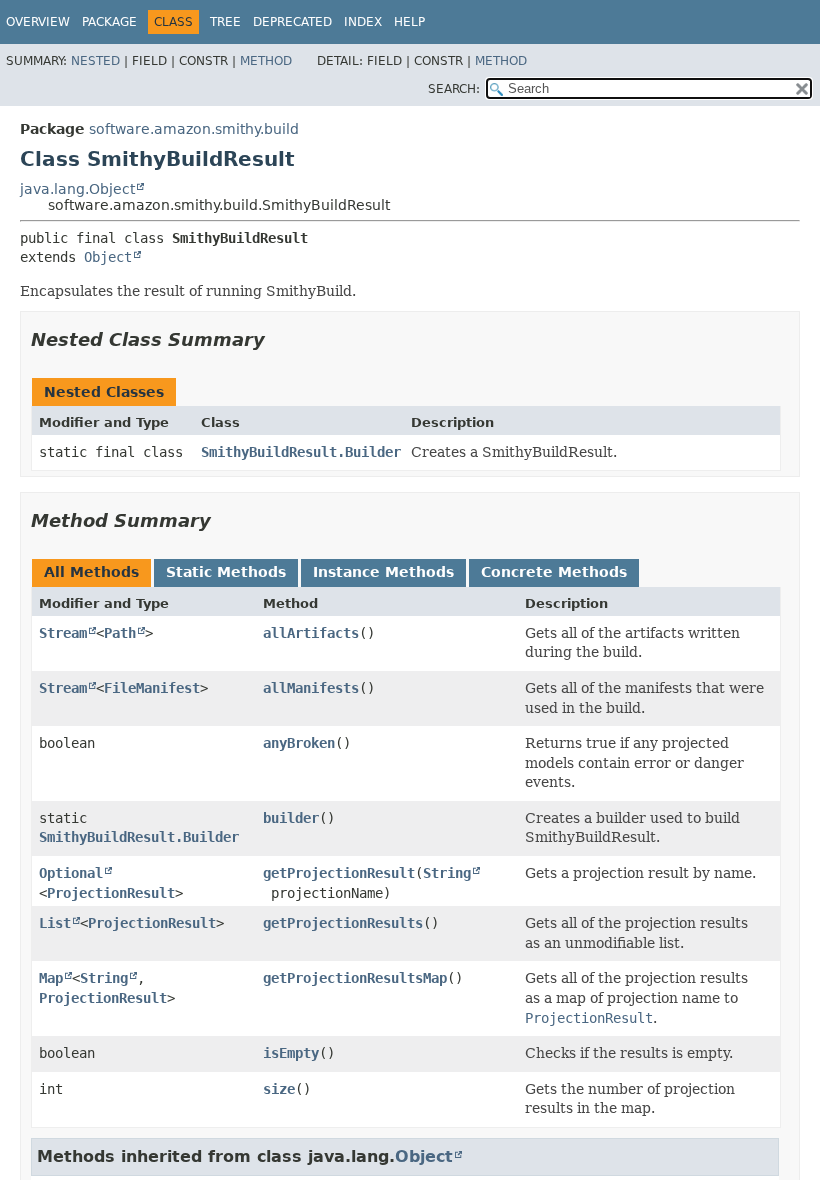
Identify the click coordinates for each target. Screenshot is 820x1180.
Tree (225, 22)
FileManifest (152, 688)
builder (291, 818)
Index (363, 22)
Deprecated (292, 22)
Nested (95, 61)
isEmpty (291, 1053)
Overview (38, 22)
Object (108, 257)
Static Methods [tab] (226, 572)
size (279, 1089)
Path (120, 633)
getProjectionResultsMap (355, 978)
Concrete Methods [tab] (554, 572)
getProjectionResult (339, 873)
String (447, 873)
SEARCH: (454, 89)
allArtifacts (311, 633)
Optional (71, 873)
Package (109, 22)
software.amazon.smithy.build (194, 129)
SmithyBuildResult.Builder (301, 452)
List (55, 923)
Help (409, 22)
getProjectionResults (343, 923)
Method (266, 61)
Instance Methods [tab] (383, 572)
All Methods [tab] (91, 572)
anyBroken (299, 743)
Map (51, 978)
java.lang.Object (77, 189)
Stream (63, 633)
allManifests (311, 688)
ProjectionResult (111, 893)
